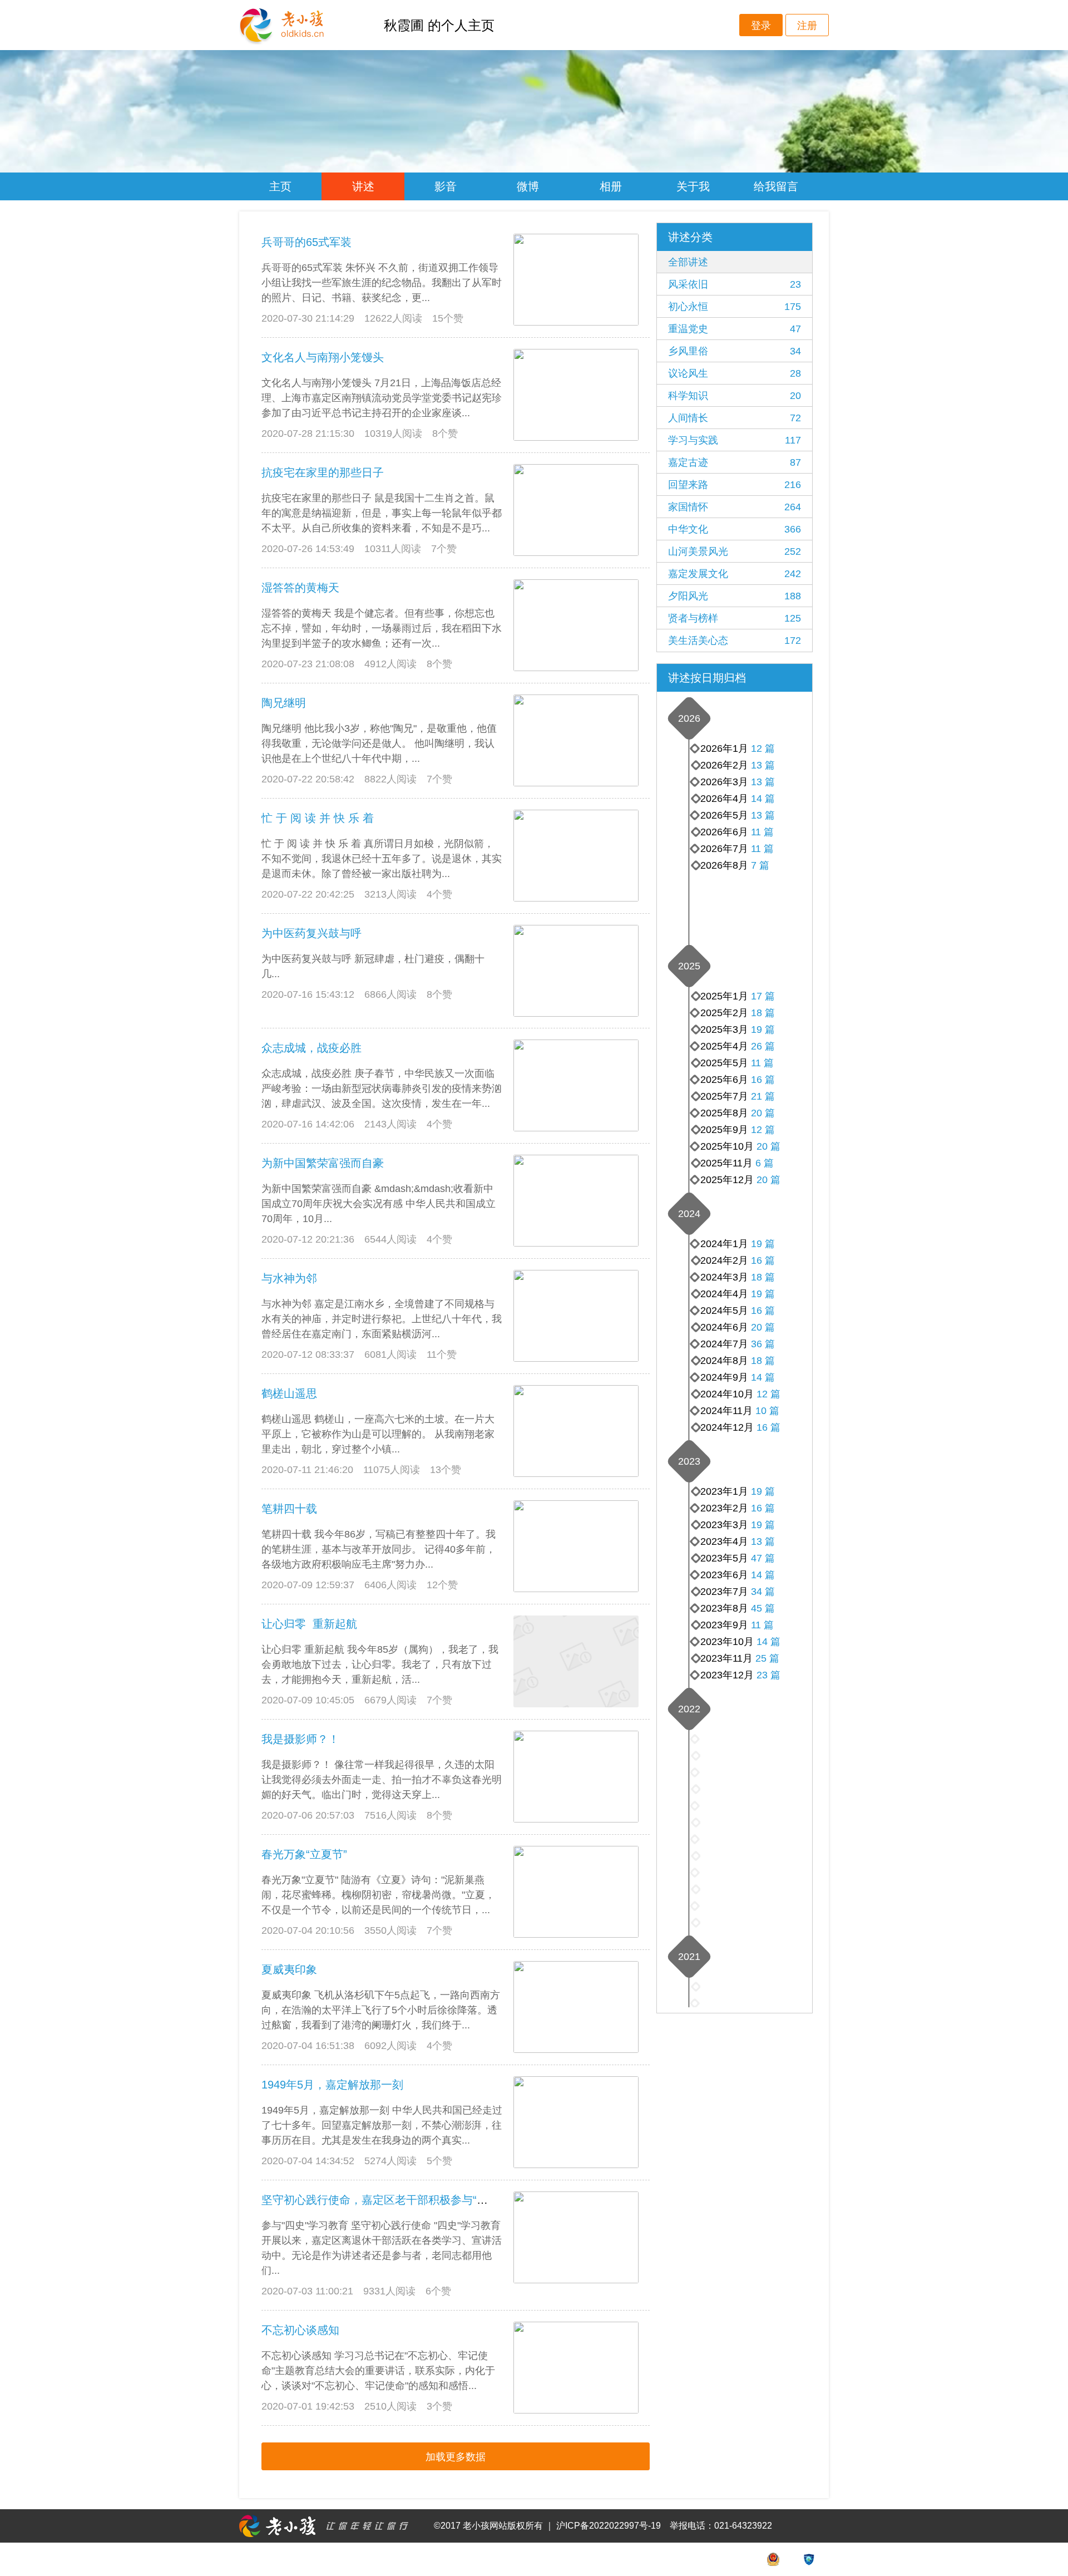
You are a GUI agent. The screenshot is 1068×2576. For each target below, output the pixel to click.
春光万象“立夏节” (304, 1854)
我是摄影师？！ (300, 1739)
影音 (446, 186)
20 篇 (768, 1180)
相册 (611, 186)
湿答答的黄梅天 (300, 588)
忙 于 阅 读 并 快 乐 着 (318, 818)
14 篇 (763, 799)
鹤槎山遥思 (289, 1393)
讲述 (363, 186)
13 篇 (763, 815)
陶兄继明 (284, 703)
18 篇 (763, 1013)
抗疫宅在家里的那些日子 (323, 472)
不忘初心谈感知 (300, 2330)
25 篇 (767, 1658)
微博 (528, 186)
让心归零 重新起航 (309, 1624)
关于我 (693, 186)
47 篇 (763, 1558)
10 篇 (767, 1411)
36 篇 (763, 1344)
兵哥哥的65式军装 (306, 242)
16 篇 (763, 1080)
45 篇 (763, 1608)
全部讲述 (688, 262)
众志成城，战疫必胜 (311, 1048)
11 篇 (762, 849)
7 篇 (760, 865)
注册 (807, 26)
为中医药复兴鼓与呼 (311, 933)
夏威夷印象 (289, 1969)
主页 (280, 186)
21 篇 (763, 1096)
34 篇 (763, 1592)
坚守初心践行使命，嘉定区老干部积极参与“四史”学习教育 (404, 2200)
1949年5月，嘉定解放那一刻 (332, 2085)
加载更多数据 (456, 2457)
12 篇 (763, 748)
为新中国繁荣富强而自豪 (323, 1163)
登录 (761, 26)
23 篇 (768, 1675)
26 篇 (763, 1046)
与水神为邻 (289, 1278)
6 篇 (765, 1163)
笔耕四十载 (289, 1509)
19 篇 (763, 1030)
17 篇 (763, 996)
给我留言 (776, 186)
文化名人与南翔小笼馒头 (323, 357)
